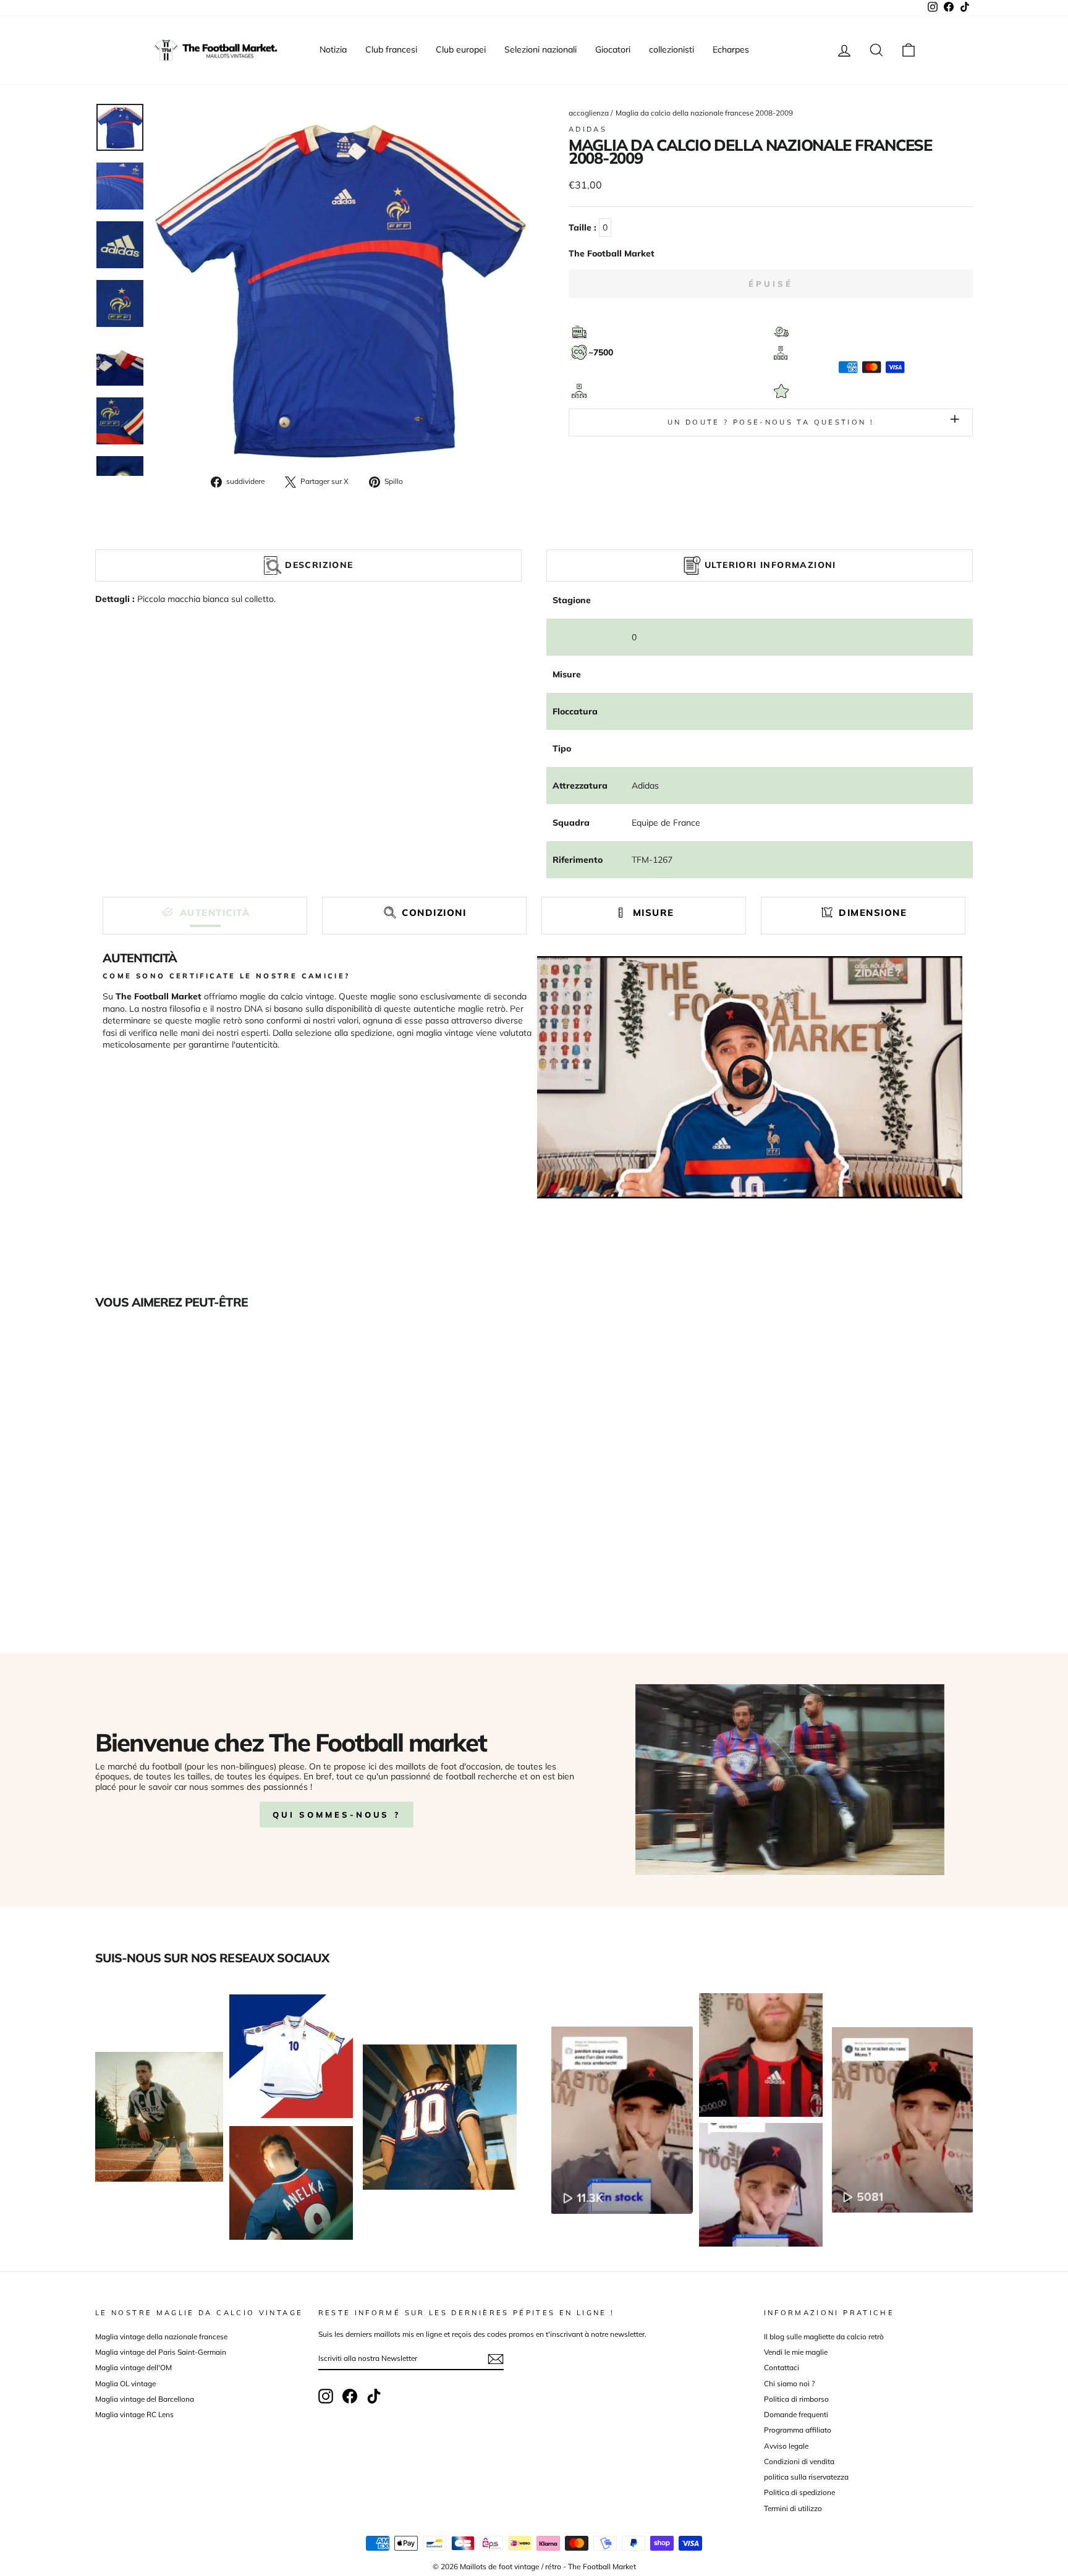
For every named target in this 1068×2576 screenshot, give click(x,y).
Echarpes (731, 49)
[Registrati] (496, 2359)
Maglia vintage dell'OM (133, 2367)
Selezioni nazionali (540, 49)
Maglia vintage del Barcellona (145, 2399)
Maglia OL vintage (125, 2383)
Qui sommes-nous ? (337, 1815)
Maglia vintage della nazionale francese (161, 2337)
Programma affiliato (798, 2430)
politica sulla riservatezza (806, 2477)
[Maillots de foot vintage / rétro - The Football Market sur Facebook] (350, 2396)
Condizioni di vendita (799, 2461)
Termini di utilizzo (793, 2508)
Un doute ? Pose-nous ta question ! (771, 422)
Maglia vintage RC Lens (134, 2414)
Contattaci (782, 2367)
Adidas (588, 129)
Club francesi (391, 49)
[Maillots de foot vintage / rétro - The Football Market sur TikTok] (374, 2396)
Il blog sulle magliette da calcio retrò (824, 2337)
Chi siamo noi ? (789, 2383)
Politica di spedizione (799, 2492)
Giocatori (613, 49)
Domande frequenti (796, 2414)
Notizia (333, 49)
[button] (205, 913)
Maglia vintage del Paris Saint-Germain (161, 2352)
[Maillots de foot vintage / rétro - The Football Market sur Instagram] (326, 2396)
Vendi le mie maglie (796, 2352)
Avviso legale (786, 2446)
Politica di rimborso (796, 2399)
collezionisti (672, 49)
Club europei (461, 49)
